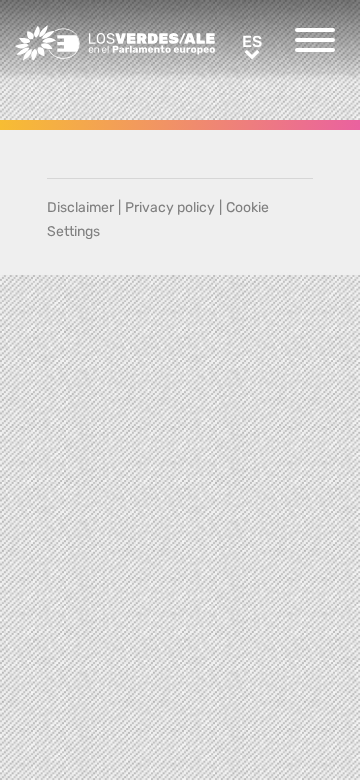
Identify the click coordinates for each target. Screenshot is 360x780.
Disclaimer (80, 207)
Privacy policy (170, 207)
